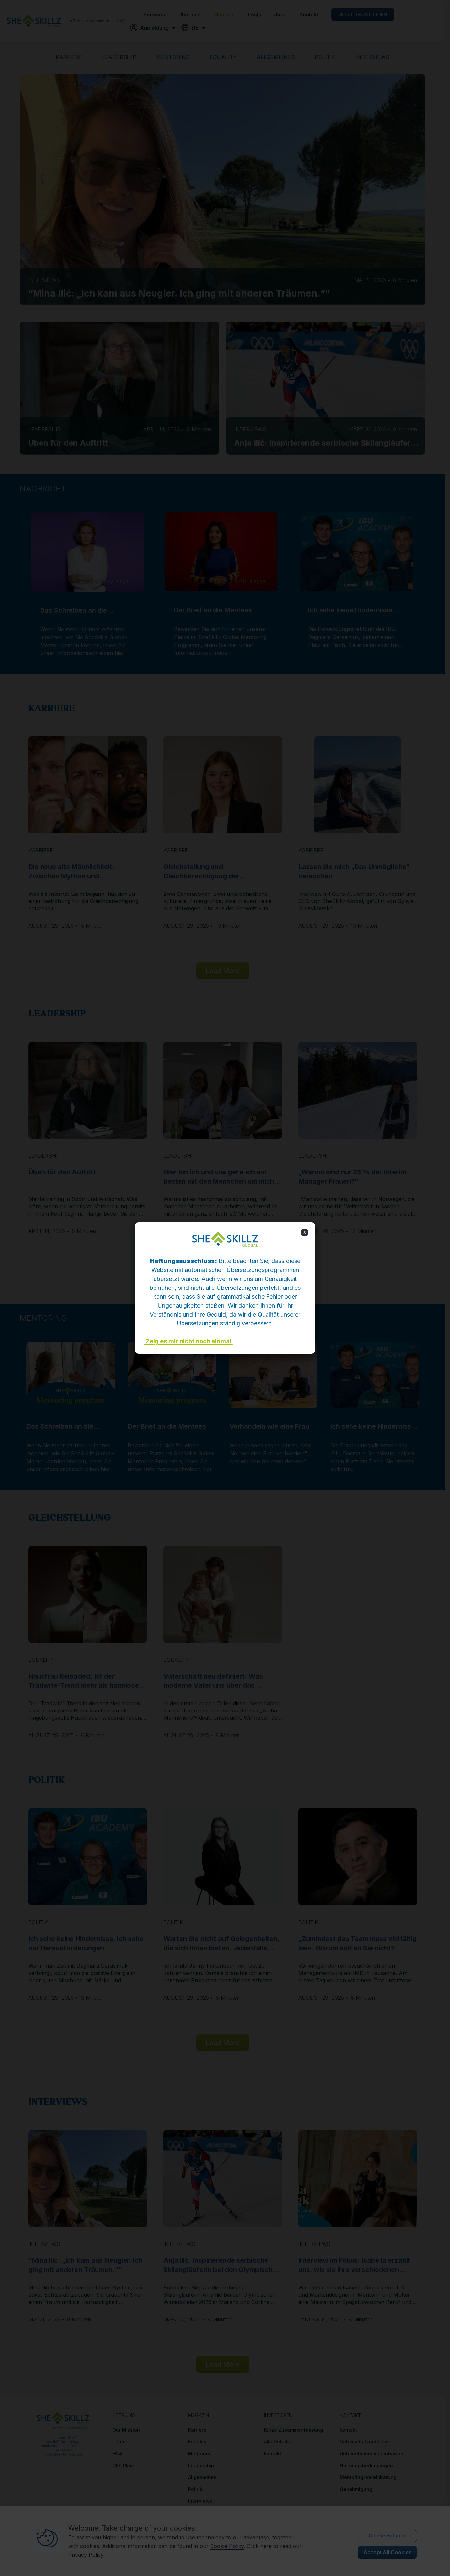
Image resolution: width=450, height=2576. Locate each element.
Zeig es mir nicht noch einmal (188, 1341)
